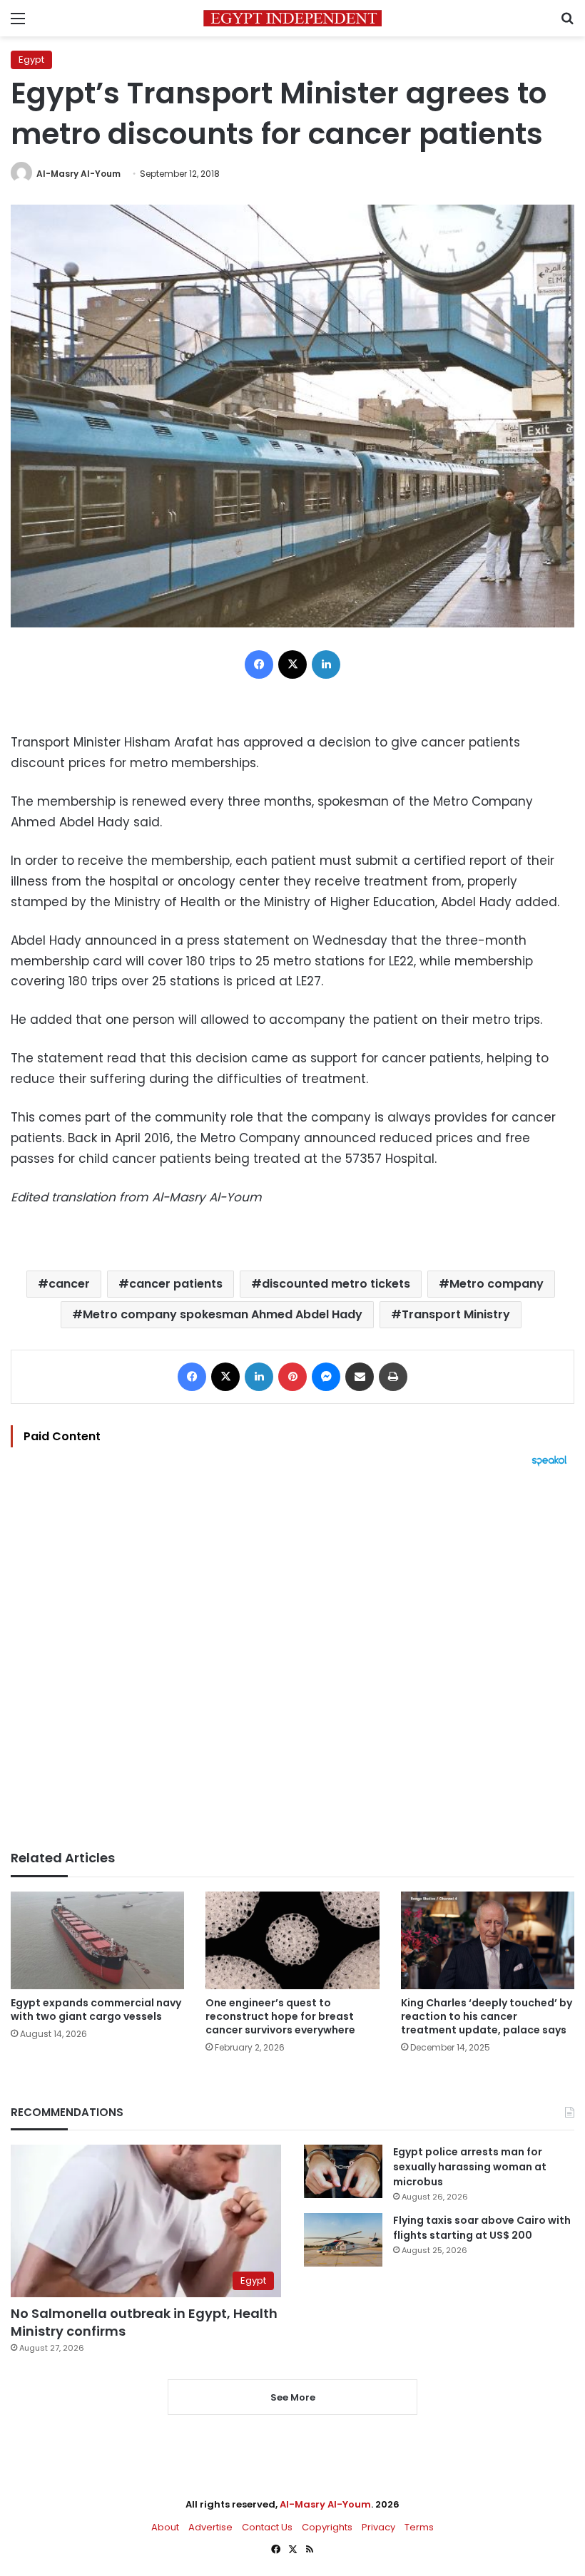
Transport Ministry (456, 1314)
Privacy (378, 2527)
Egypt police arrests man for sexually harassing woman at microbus (470, 2167)
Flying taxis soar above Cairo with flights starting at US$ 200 (482, 2228)
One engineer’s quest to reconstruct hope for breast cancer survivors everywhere (280, 2016)
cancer (69, 1284)
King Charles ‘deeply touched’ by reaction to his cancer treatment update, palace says (487, 2016)
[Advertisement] (292, 1658)
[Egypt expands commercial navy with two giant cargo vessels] (97, 1940)
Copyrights (327, 2527)
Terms (419, 2527)
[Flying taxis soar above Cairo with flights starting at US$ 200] (343, 2240)
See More (293, 2397)
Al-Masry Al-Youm (78, 174)
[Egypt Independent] (292, 18)
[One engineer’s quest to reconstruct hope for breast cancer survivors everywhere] (292, 1940)
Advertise (210, 2527)
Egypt (31, 60)
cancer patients (176, 1284)
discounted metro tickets (336, 1284)
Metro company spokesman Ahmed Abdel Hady (223, 1314)
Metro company (497, 1284)
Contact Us (267, 2527)
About (165, 2527)
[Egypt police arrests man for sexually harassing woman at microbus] (343, 2171)
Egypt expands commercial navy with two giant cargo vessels (96, 2010)
